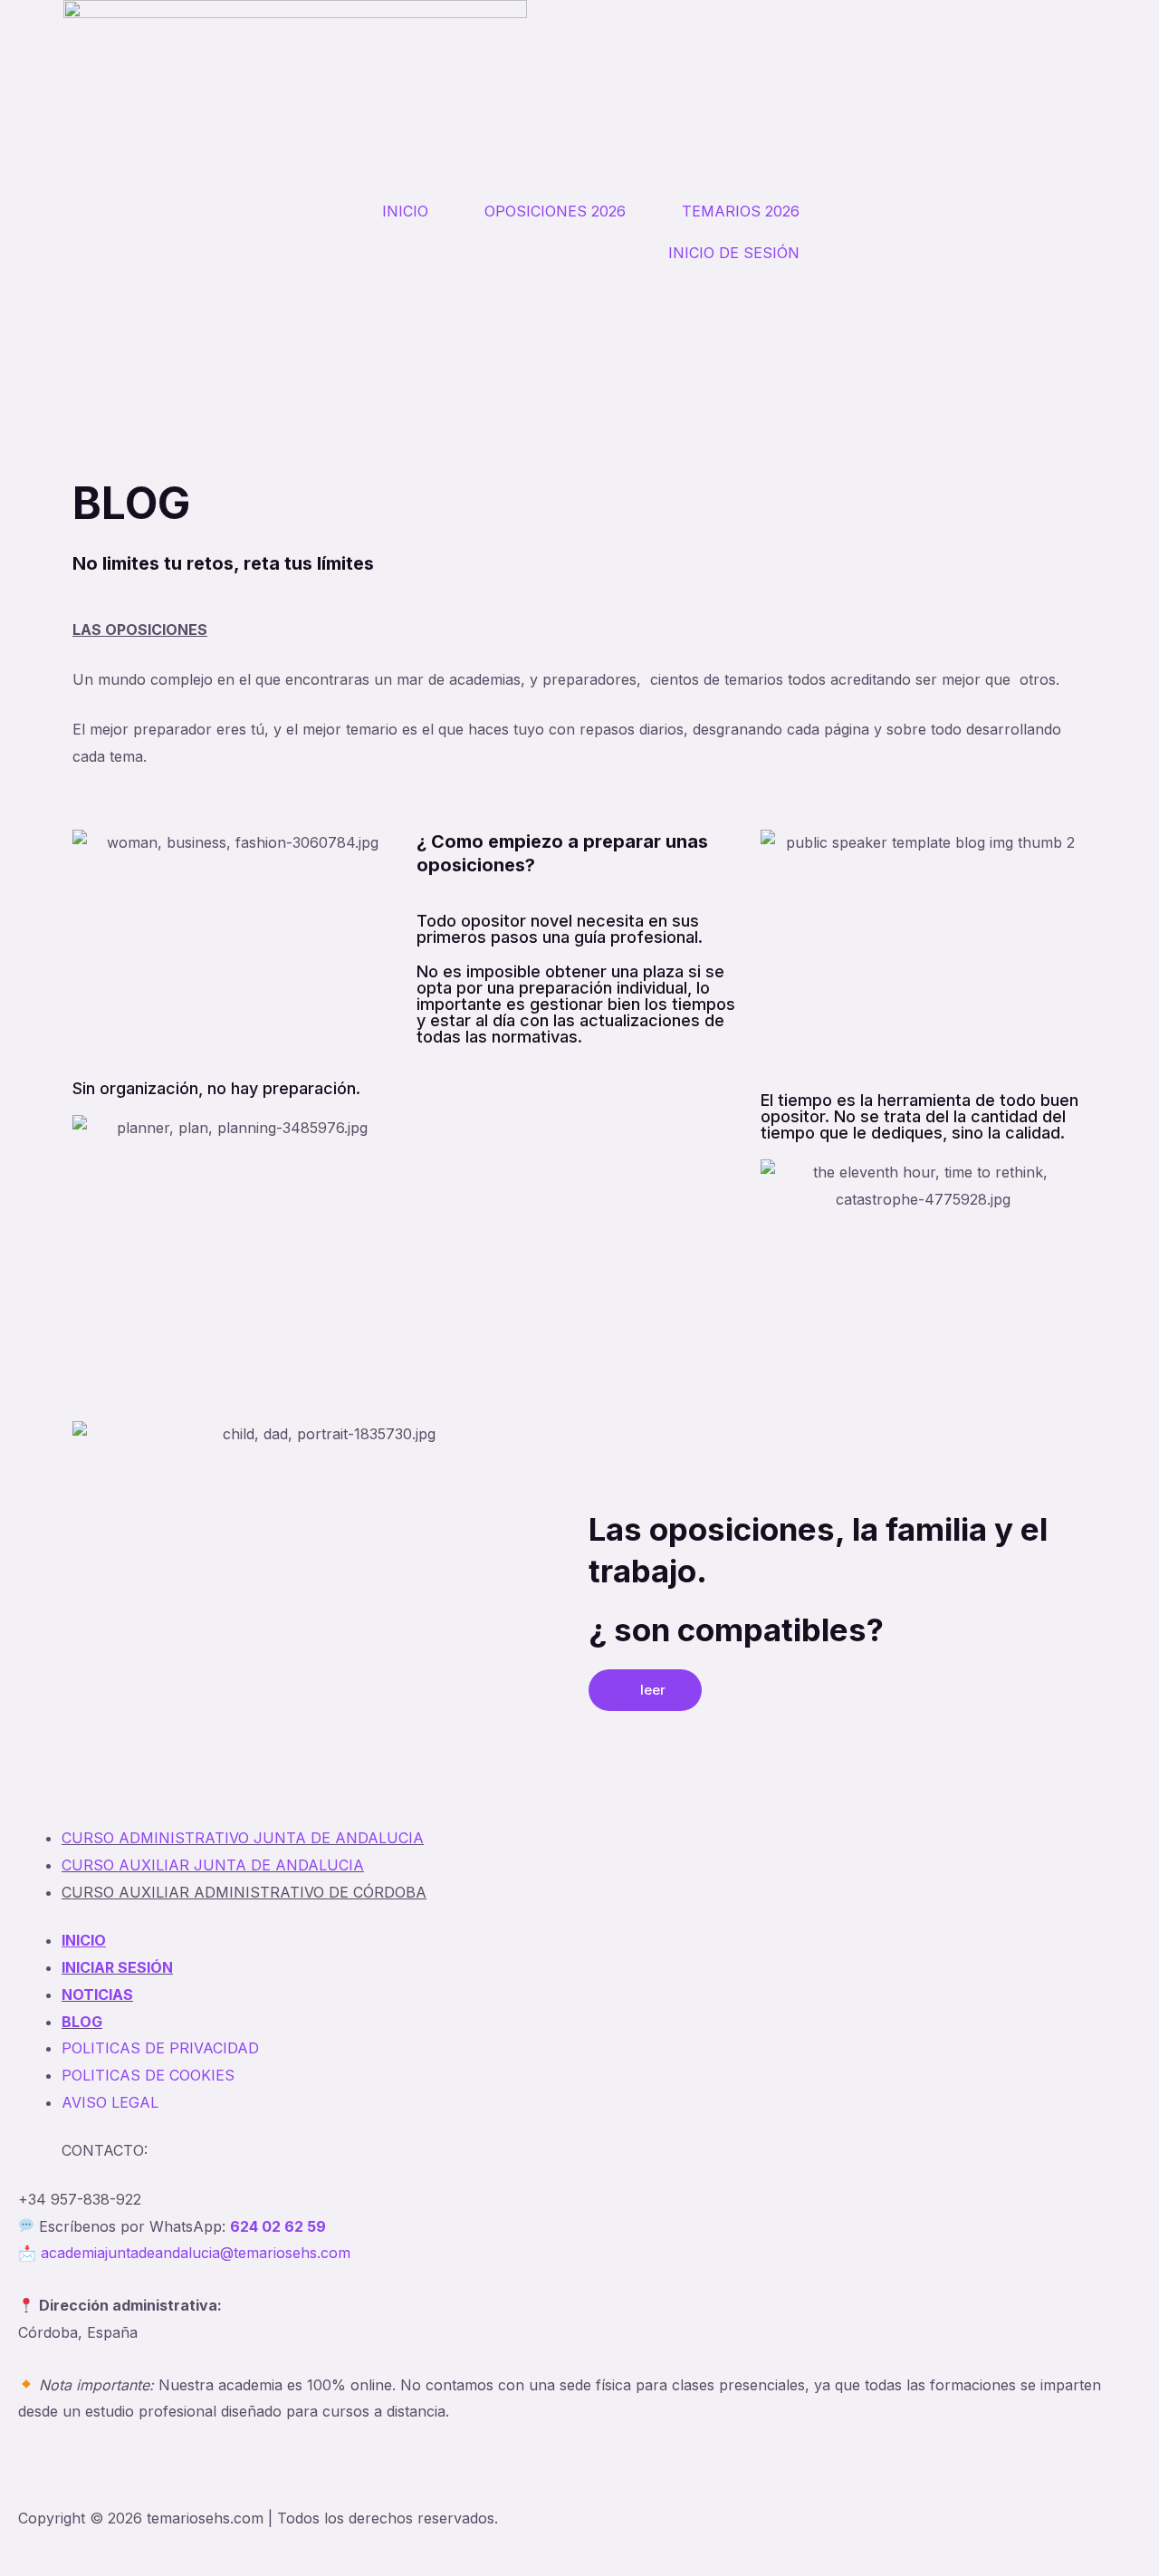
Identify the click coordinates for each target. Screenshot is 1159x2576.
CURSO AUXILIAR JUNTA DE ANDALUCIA (213, 1865)
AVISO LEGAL (110, 2102)
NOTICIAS (97, 1994)
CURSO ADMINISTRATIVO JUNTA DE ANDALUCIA (243, 1838)
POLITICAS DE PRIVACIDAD (160, 2048)
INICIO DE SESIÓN (734, 253)
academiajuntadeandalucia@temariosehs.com (196, 2253)
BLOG (82, 2022)
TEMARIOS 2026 (741, 211)
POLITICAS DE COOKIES (148, 2075)
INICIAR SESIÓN (117, 1967)
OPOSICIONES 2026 (555, 211)
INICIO (405, 211)
